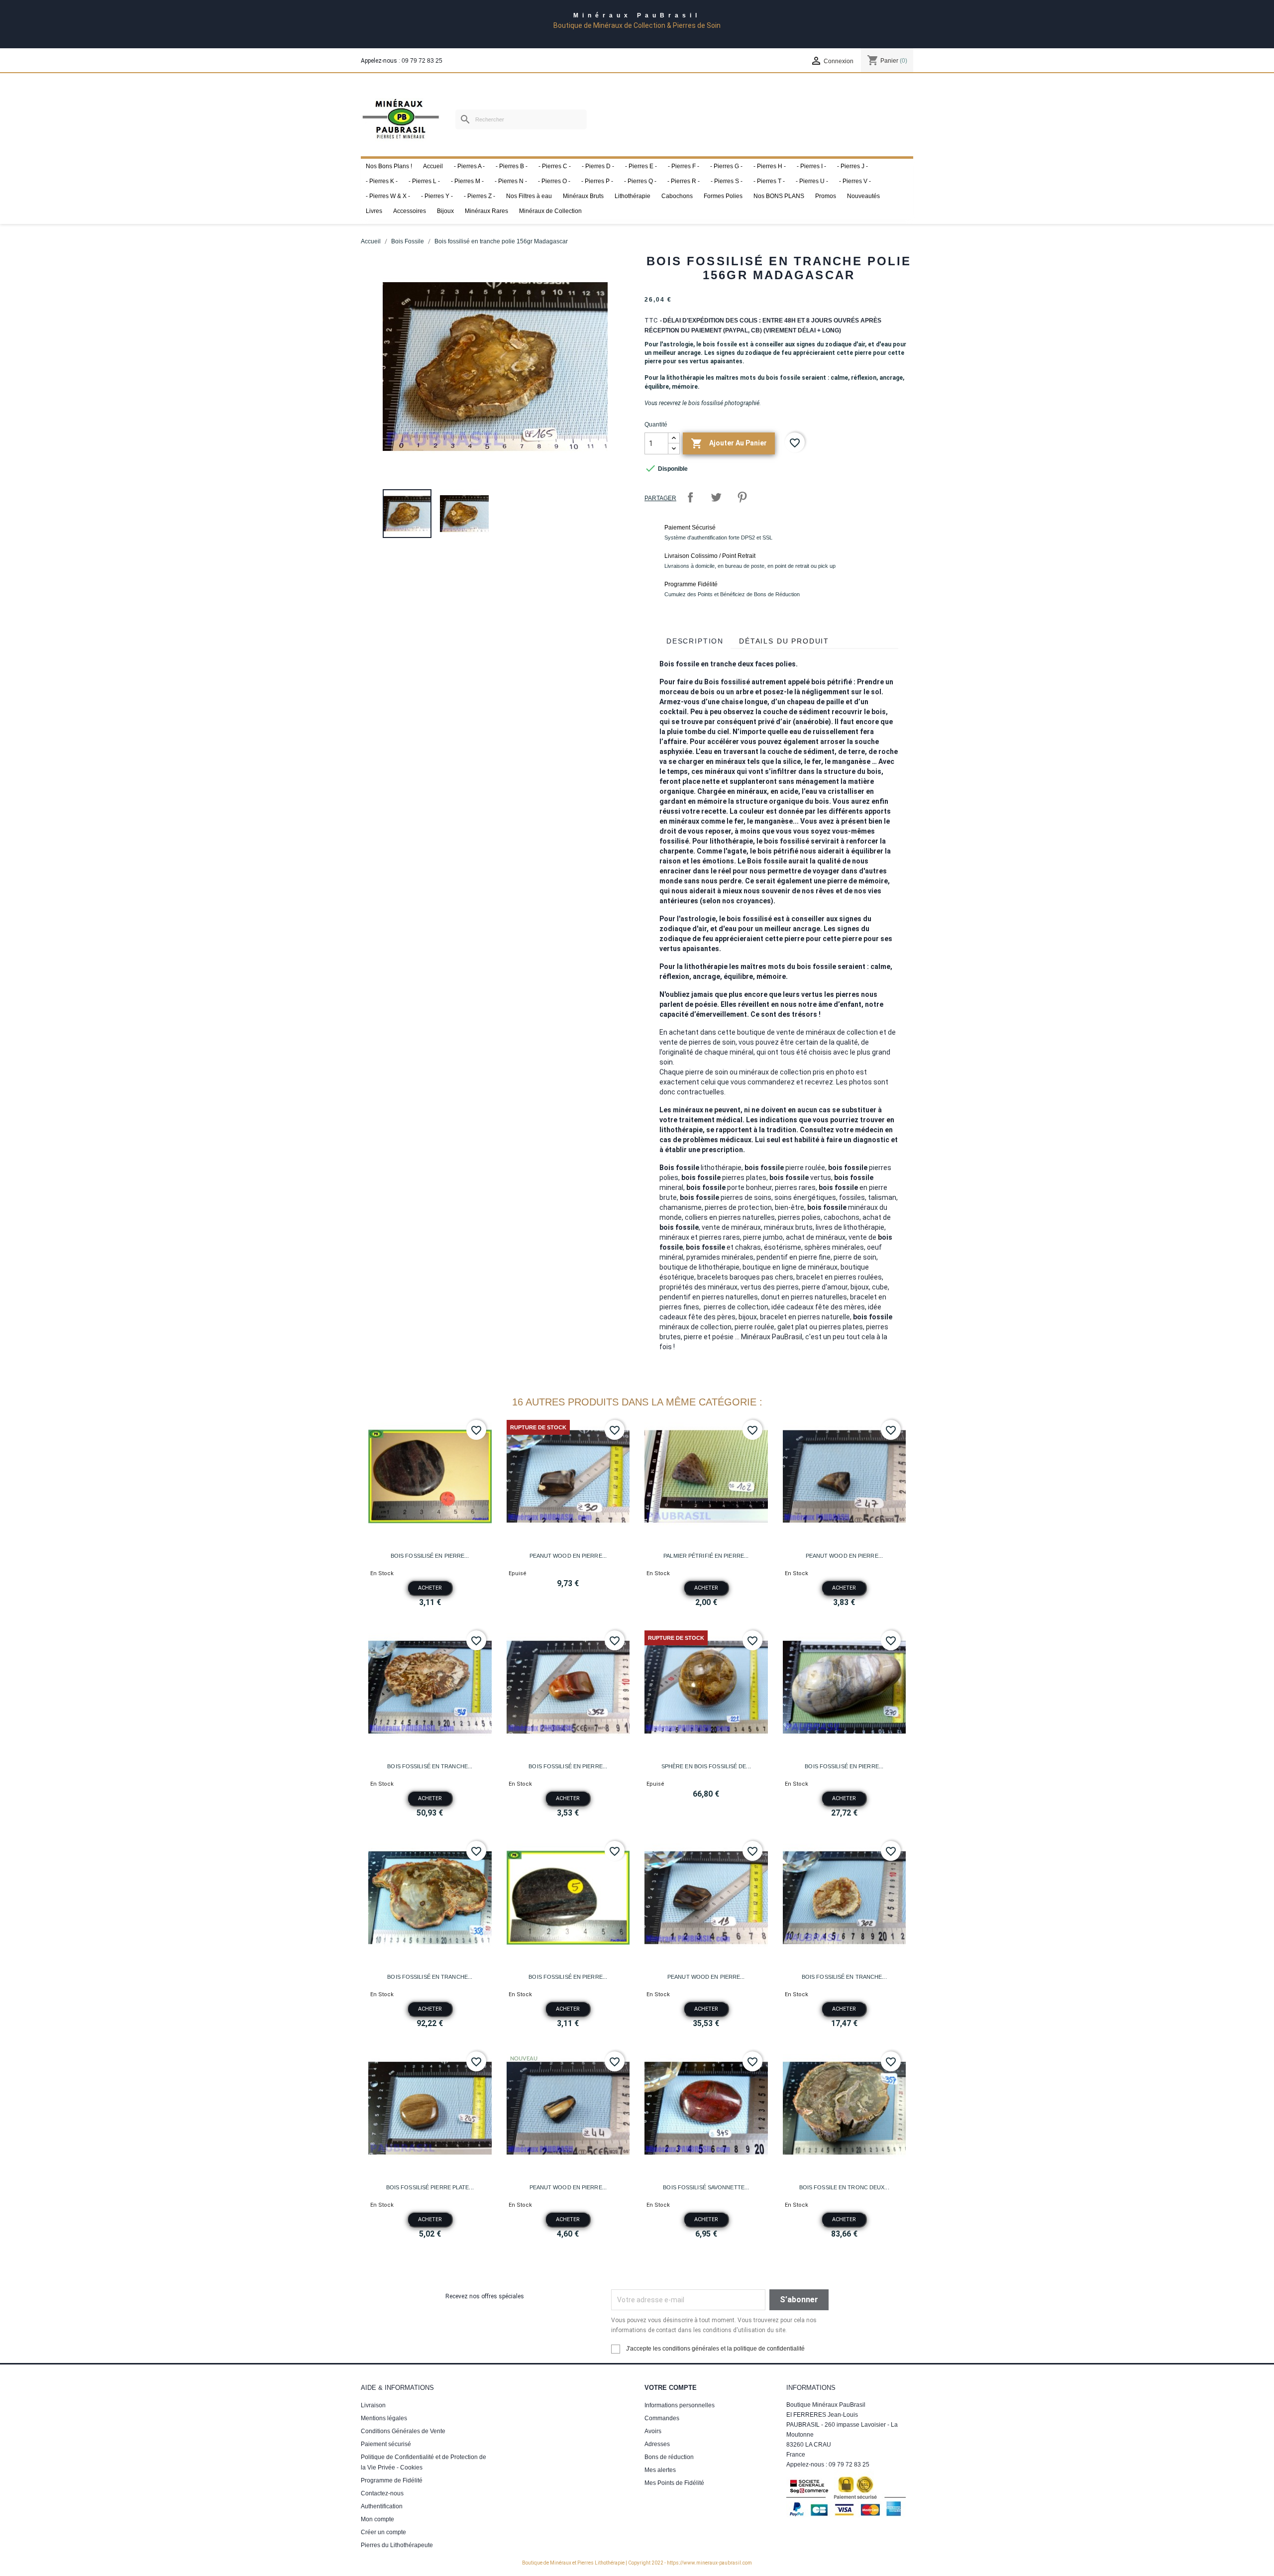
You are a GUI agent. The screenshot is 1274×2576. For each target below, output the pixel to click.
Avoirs (653, 2431)
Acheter (430, 1588)
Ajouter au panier (729, 443)
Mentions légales (384, 2418)
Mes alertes (660, 2470)
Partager (690, 497)
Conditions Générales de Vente (403, 2431)
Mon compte (377, 2519)
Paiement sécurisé (386, 2444)
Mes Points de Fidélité (674, 2483)
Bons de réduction (669, 2457)
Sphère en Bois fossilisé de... (706, 1766)
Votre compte (671, 2388)
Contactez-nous (382, 2493)
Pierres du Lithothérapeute (397, 2545)
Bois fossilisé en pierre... (430, 1556)
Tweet (716, 497)
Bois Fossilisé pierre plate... (430, 2187)
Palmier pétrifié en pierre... (706, 1556)
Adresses (657, 2444)
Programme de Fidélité (392, 2480)
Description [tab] (695, 641)
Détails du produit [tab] (784, 641)
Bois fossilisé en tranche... (430, 1766)
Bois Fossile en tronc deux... (844, 2187)
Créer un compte (383, 2532)
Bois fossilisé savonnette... (706, 2187)
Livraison (373, 2405)
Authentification (382, 2506)
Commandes (662, 2418)
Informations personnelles (680, 2405)
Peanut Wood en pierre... (568, 1556)
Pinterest (742, 497)
